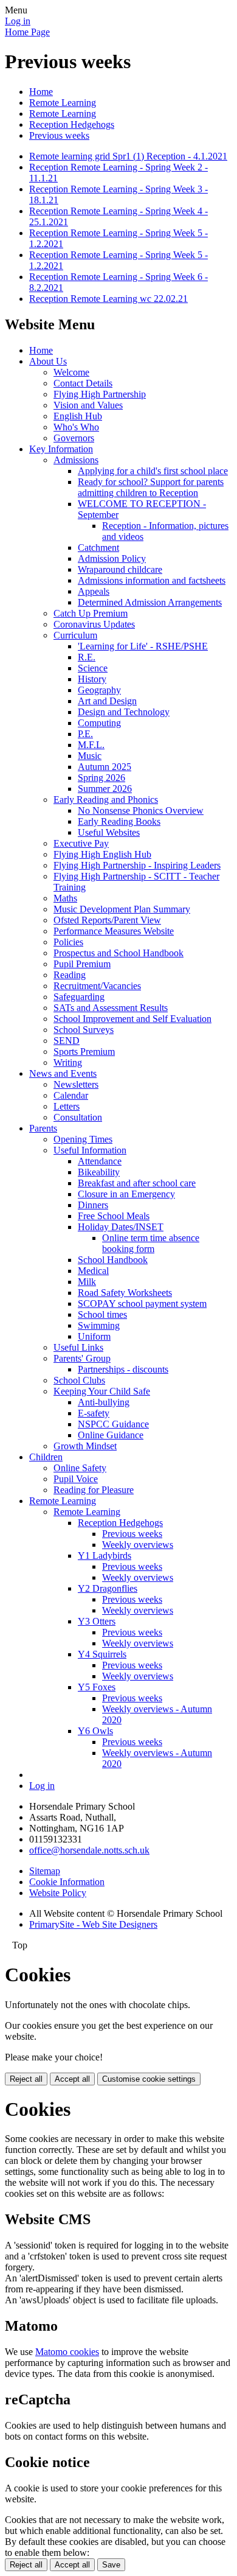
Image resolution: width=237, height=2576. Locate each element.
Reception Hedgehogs (72, 124)
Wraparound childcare (120, 569)
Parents (43, 1128)
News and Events (63, 1073)
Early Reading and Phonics (106, 800)
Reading (70, 975)
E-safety (94, 1413)
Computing (99, 723)
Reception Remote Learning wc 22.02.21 (108, 299)
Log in (18, 21)
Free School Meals (114, 1216)
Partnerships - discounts (123, 1369)
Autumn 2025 (105, 767)
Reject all (26, 2079)
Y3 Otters (97, 1621)
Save (111, 2565)
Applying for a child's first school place (153, 471)
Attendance (100, 1161)
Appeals (94, 591)
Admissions (76, 460)
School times (102, 1314)
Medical (93, 1271)
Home (41, 92)
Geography (99, 690)
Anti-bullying (104, 1402)
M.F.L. (91, 745)
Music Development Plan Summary (122, 909)
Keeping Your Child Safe (102, 1391)
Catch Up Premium (91, 613)
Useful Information (90, 1150)
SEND (67, 1041)
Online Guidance (111, 1435)
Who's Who (76, 427)
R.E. (87, 657)
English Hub (78, 416)
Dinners (93, 1205)
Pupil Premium (82, 964)
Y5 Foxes (97, 1687)
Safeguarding (79, 997)
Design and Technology (124, 712)
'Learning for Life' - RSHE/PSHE (143, 646)
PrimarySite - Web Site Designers (93, 1924)
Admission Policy (112, 558)
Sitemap (45, 1871)
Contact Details (83, 383)
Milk (87, 1282)
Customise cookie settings (149, 2079)
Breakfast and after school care (137, 1183)
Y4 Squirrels (102, 1654)
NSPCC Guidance (113, 1424)
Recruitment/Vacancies (97, 986)
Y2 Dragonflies (108, 1588)
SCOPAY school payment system (142, 1304)
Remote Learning (63, 103)
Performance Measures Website (114, 931)
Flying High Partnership (100, 394)
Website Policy (58, 1893)
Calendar (71, 1095)
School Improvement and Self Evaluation (132, 1019)
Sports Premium (84, 1052)
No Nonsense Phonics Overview (141, 810)
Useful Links (78, 1347)
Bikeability (99, 1172)
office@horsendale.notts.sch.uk (89, 1850)
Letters (67, 1106)
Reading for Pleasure (94, 1490)
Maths (65, 898)
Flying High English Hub (102, 854)
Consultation (78, 1117)
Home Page (27, 32)
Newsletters (76, 1084)
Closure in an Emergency (126, 1194)
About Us (48, 361)
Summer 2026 (105, 789)
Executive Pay (81, 843)
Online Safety (80, 1468)
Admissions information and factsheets (152, 580)
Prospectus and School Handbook (118, 953)
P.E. (85, 734)
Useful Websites (109, 832)
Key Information (61, 449)
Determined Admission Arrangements (150, 602)
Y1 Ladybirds (105, 1556)
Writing (68, 1062)
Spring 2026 (101, 778)
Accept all (72, 2079)
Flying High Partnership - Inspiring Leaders (137, 865)
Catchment (98, 548)
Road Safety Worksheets (125, 1293)
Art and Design (107, 701)
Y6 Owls (95, 1731)
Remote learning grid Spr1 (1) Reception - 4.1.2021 (128, 156)
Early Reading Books (119, 821)
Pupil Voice (76, 1479)
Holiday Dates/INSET (121, 1227)
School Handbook (113, 1260)
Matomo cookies (67, 2352)
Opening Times (83, 1139)
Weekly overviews (138, 1545)
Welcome (71, 372)
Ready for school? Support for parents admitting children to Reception (151, 487)
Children (46, 1457)
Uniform (94, 1336)
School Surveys (84, 1030)
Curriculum (75, 635)
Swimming (99, 1325)
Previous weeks (59, 135)
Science (93, 668)
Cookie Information (67, 1882)
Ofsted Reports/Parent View (107, 920)
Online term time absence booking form (151, 1243)
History (92, 679)
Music (90, 756)
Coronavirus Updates (94, 624)
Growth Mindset (85, 1446)
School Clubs (79, 1380)
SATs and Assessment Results (111, 1008)
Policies (68, 942)
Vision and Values (88, 405)
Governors (74, 438)
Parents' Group (82, 1358)
